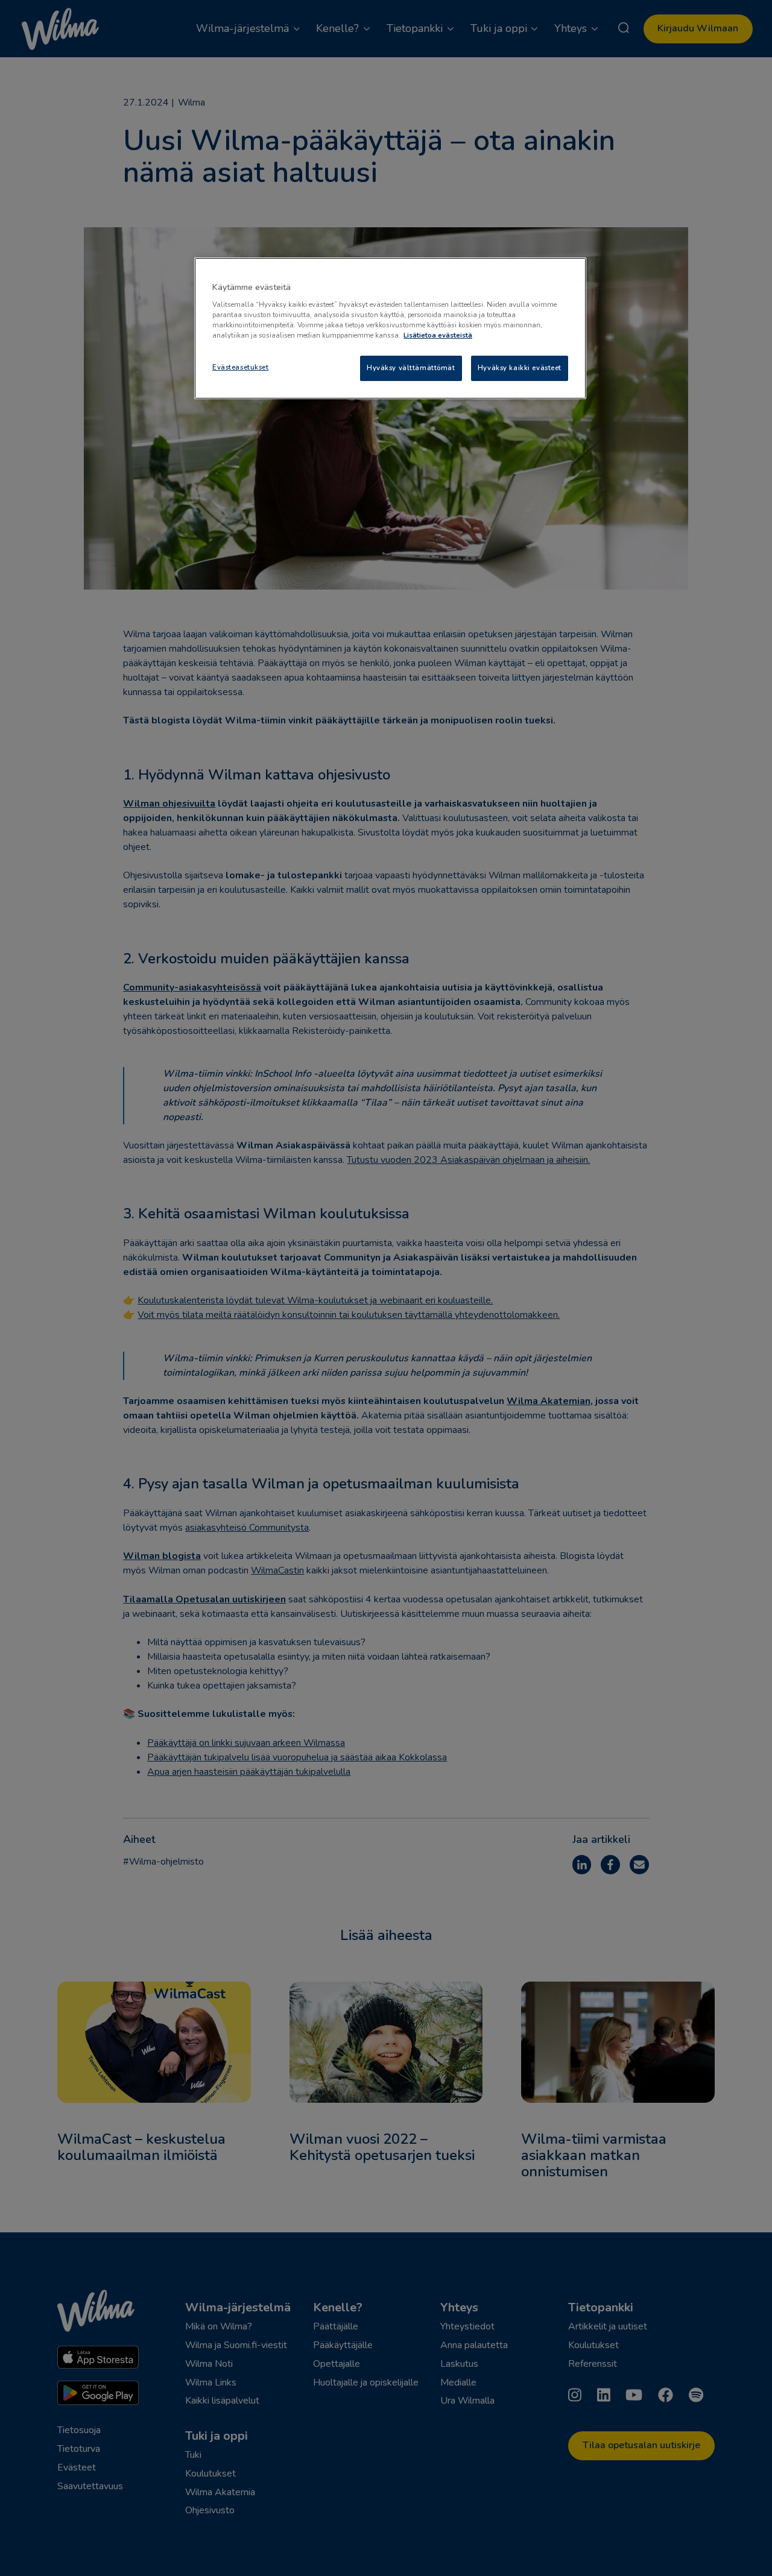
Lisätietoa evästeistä (438, 335)
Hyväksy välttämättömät (411, 368)
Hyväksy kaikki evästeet (520, 368)
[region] (390, 328)
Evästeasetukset (241, 367)
